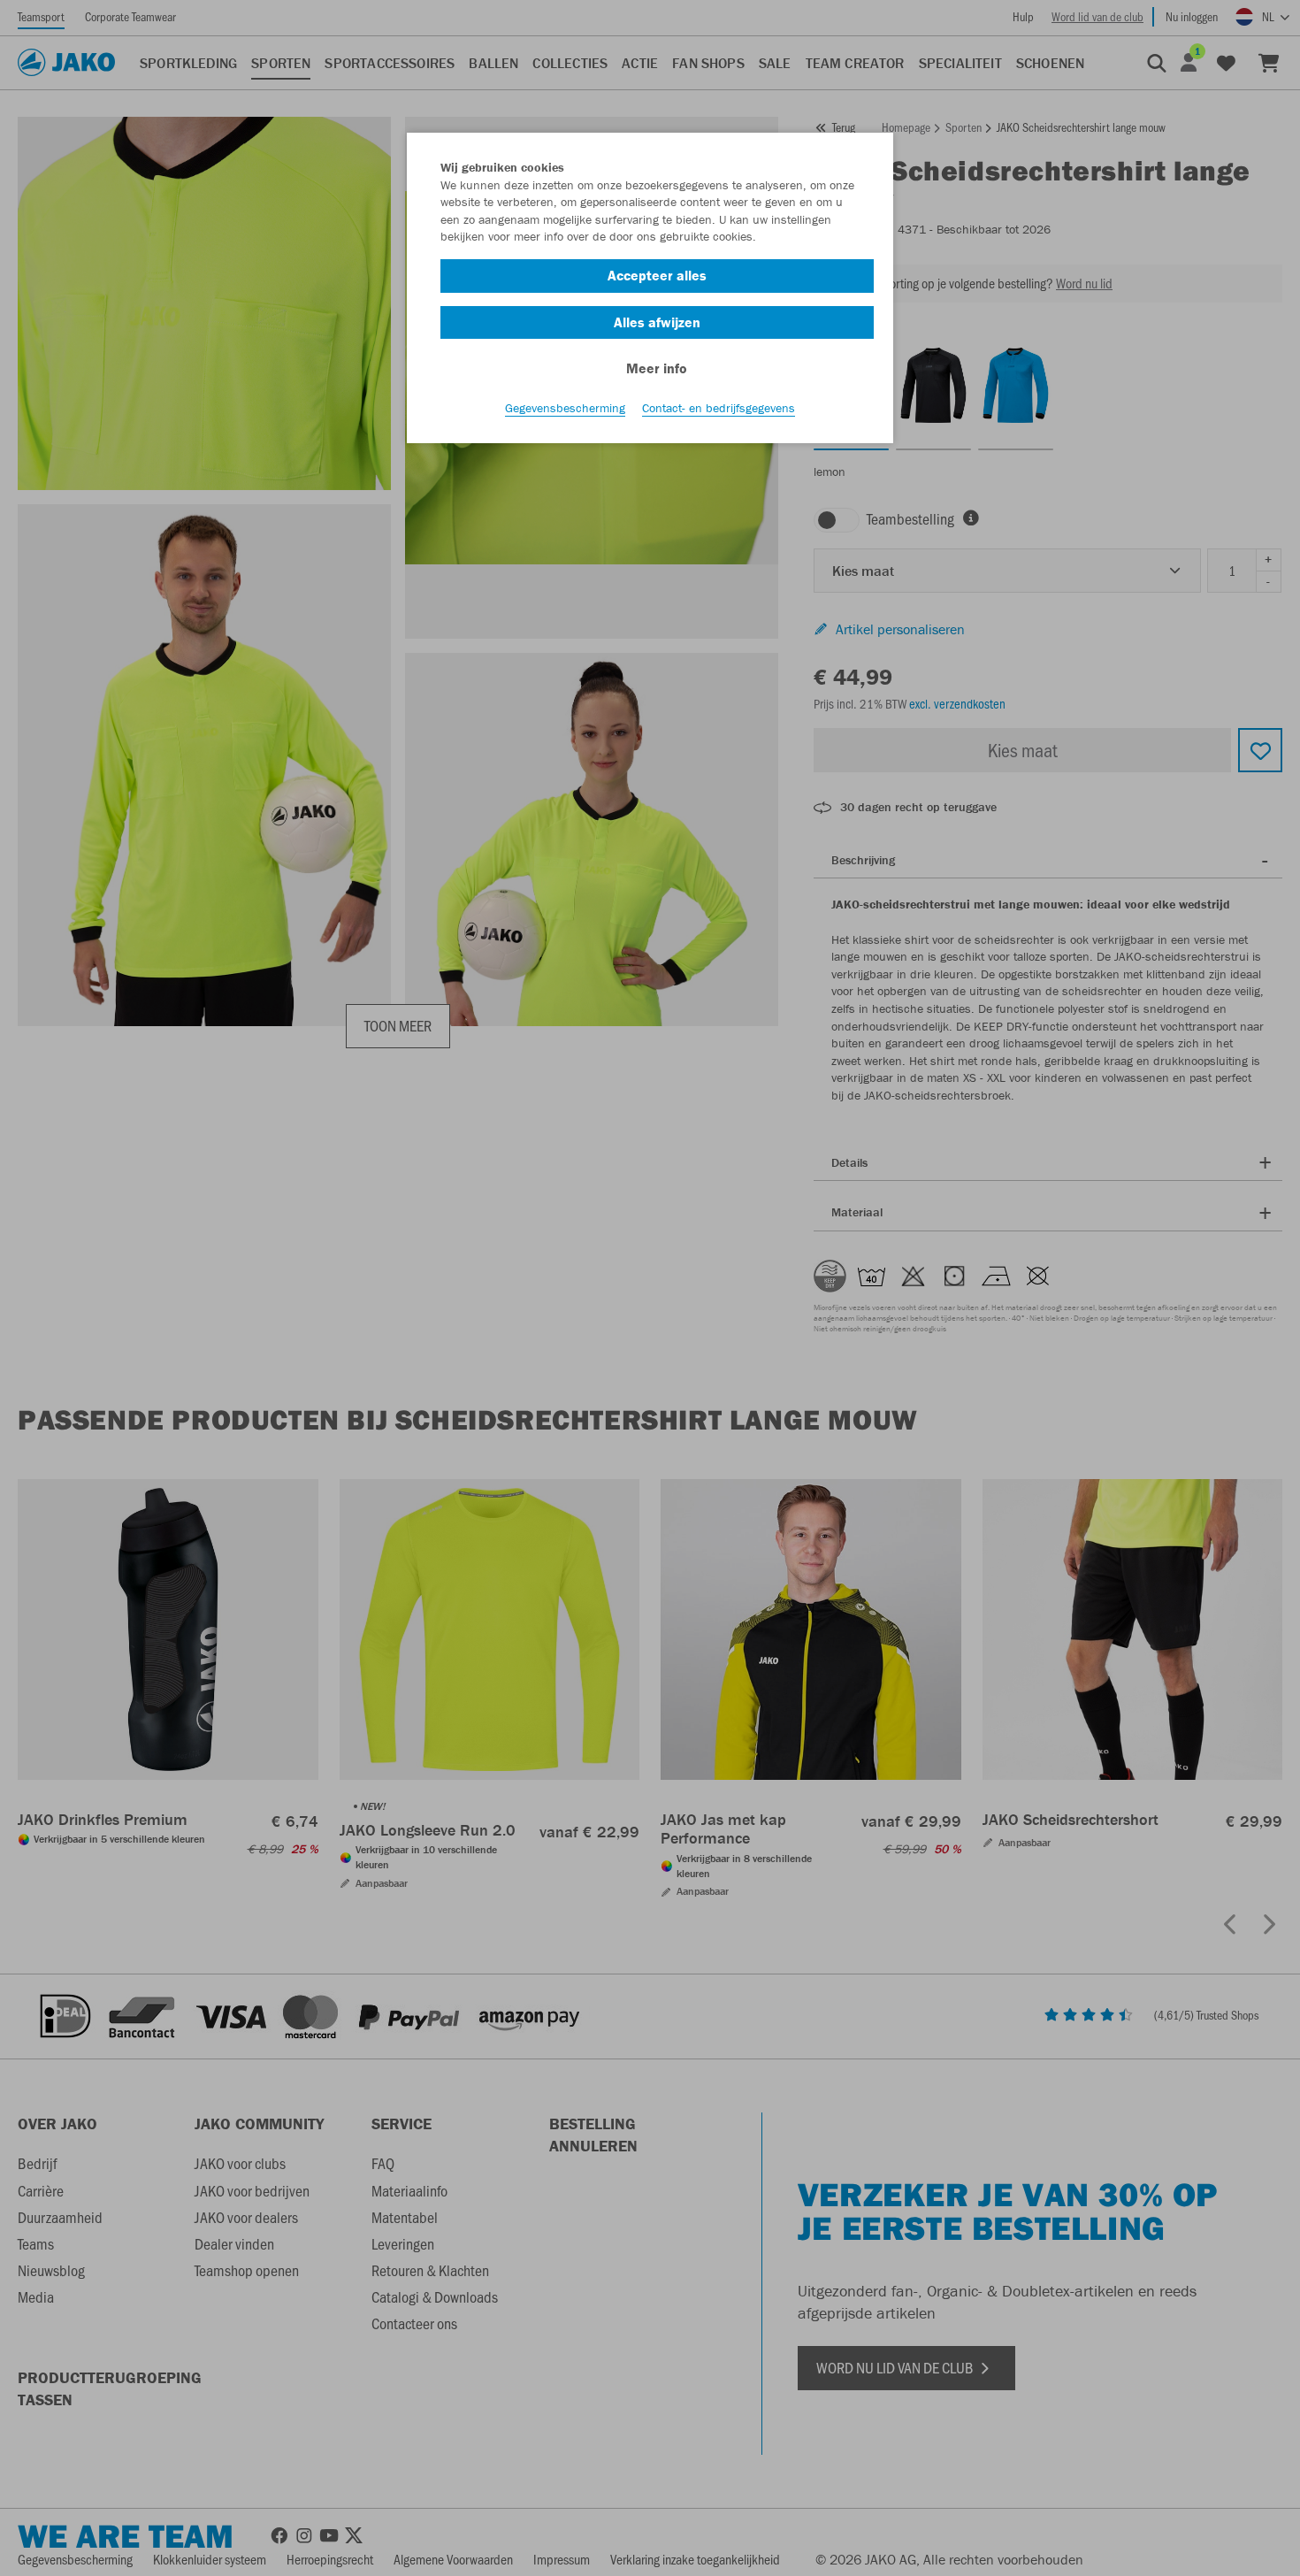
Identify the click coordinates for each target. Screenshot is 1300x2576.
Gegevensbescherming (565, 408)
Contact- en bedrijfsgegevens (719, 408)
